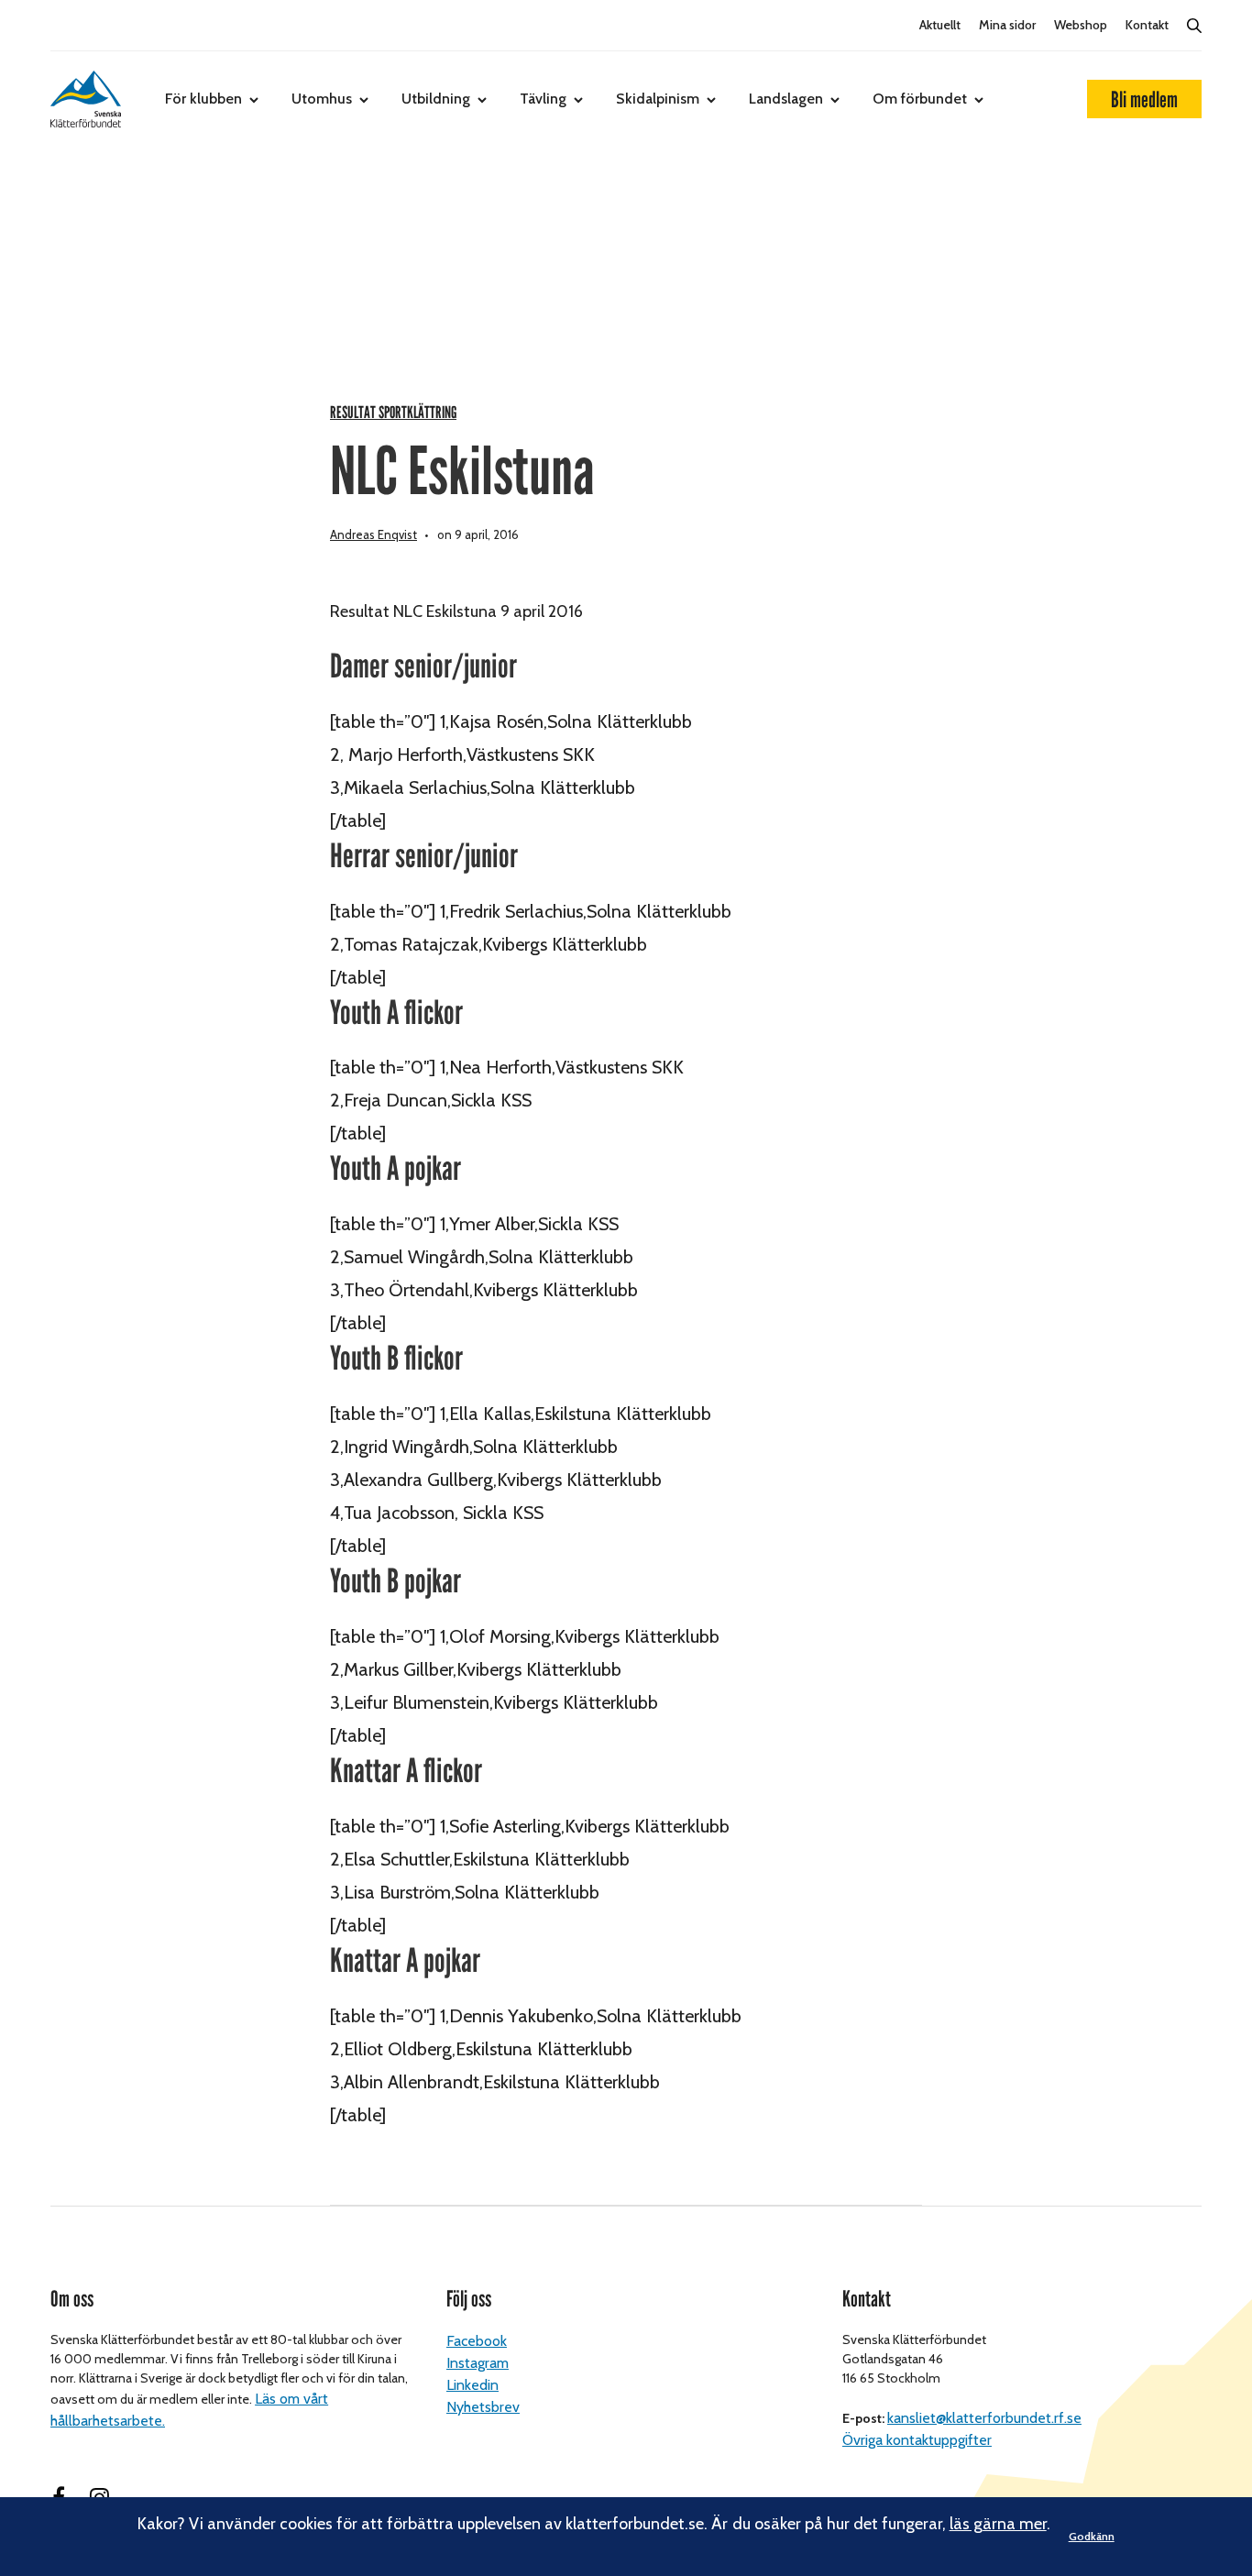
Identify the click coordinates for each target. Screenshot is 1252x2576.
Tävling (543, 99)
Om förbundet (920, 99)
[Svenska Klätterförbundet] (86, 99)
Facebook (477, 2341)
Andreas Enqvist (373, 534)
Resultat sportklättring (393, 413)
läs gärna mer (998, 2524)
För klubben (203, 99)
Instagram (478, 2363)
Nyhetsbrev (483, 2407)
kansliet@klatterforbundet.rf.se (984, 2418)
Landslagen (786, 99)
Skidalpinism (658, 99)
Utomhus (322, 99)
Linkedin (472, 2385)
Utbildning (436, 99)
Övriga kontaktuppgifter (917, 2440)
